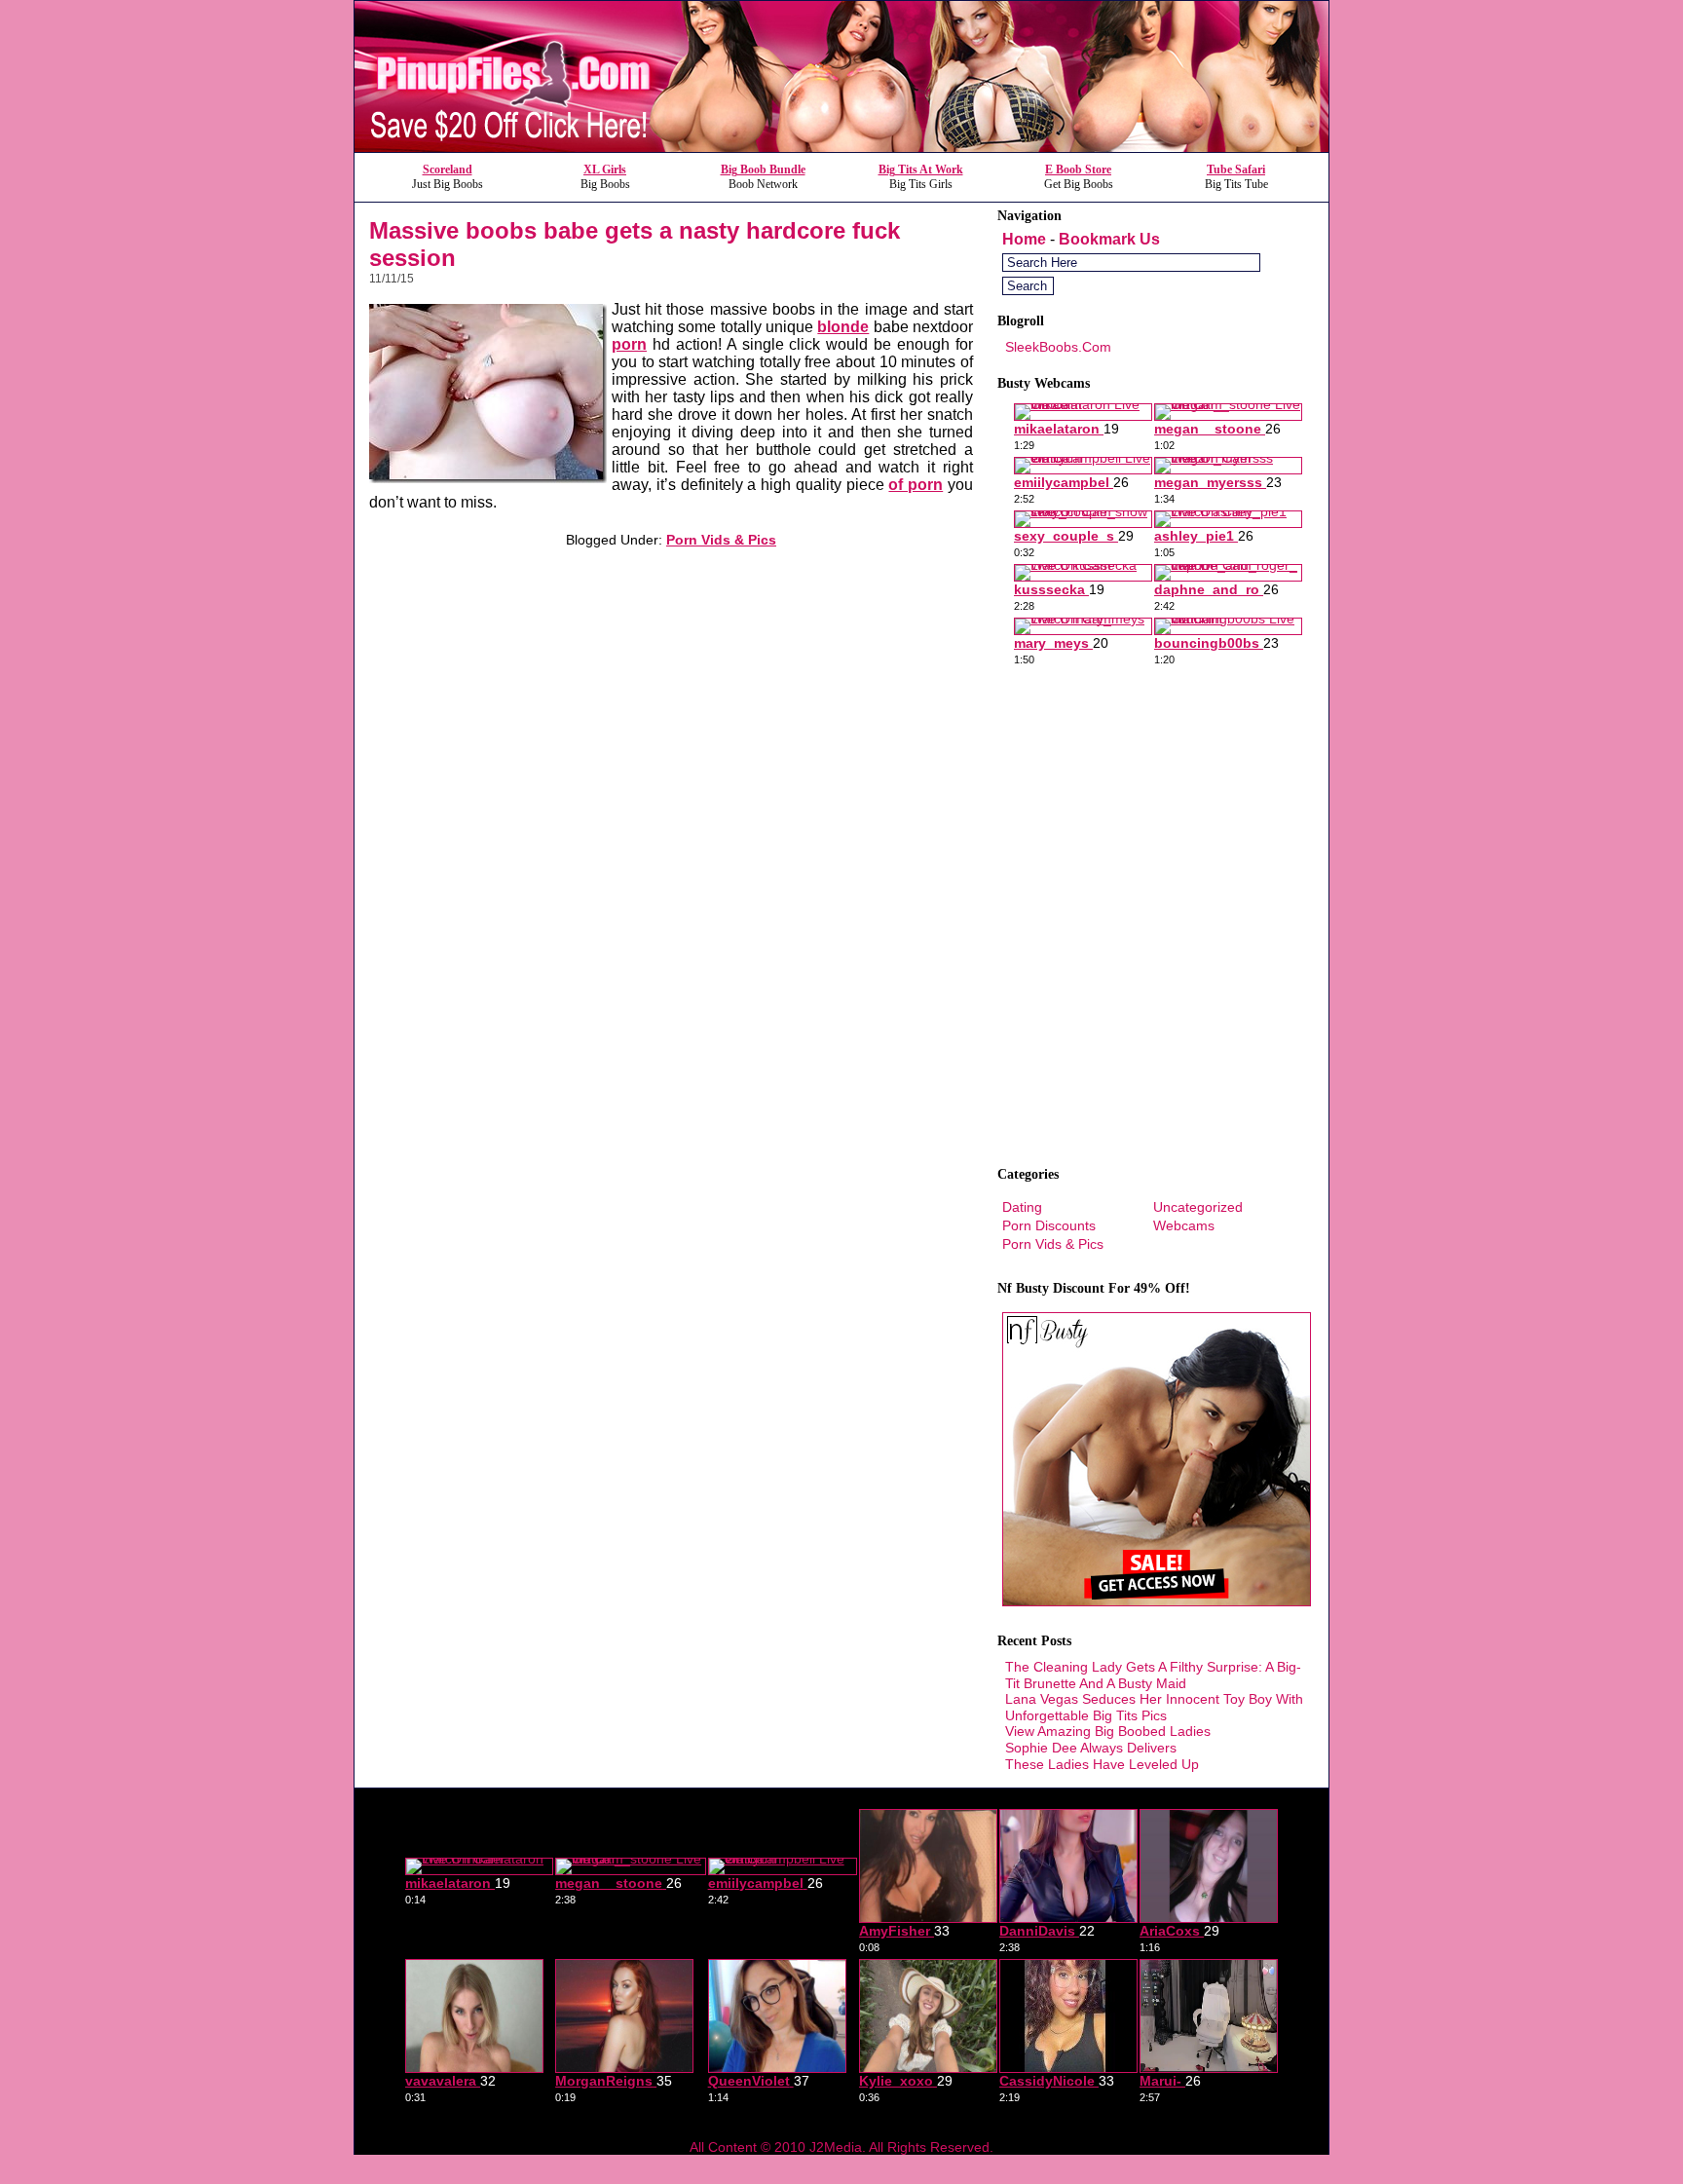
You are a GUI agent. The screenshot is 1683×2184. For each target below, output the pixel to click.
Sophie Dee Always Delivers (1091, 1748)
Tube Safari (1236, 169)
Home (1024, 239)
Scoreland (448, 169)
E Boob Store (1078, 169)
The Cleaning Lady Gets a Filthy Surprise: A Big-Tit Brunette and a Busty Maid (1153, 1675)
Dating (1022, 1207)
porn (629, 344)
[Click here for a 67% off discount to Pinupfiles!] (841, 147)
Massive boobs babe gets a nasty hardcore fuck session (635, 244)
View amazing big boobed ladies (1108, 1731)
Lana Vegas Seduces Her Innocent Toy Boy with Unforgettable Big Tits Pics (1154, 1707)
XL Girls (605, 169)
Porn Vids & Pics (721, 540)
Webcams (1184, 1225)
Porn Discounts (1049, 1225)
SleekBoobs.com (1058, 347)
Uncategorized (1198, 1207)
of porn (916, 485)
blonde (843, 327)
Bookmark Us (1109, 239)
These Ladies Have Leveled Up (1102, 1764)
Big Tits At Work (921, 169)
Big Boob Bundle (763, 169)
